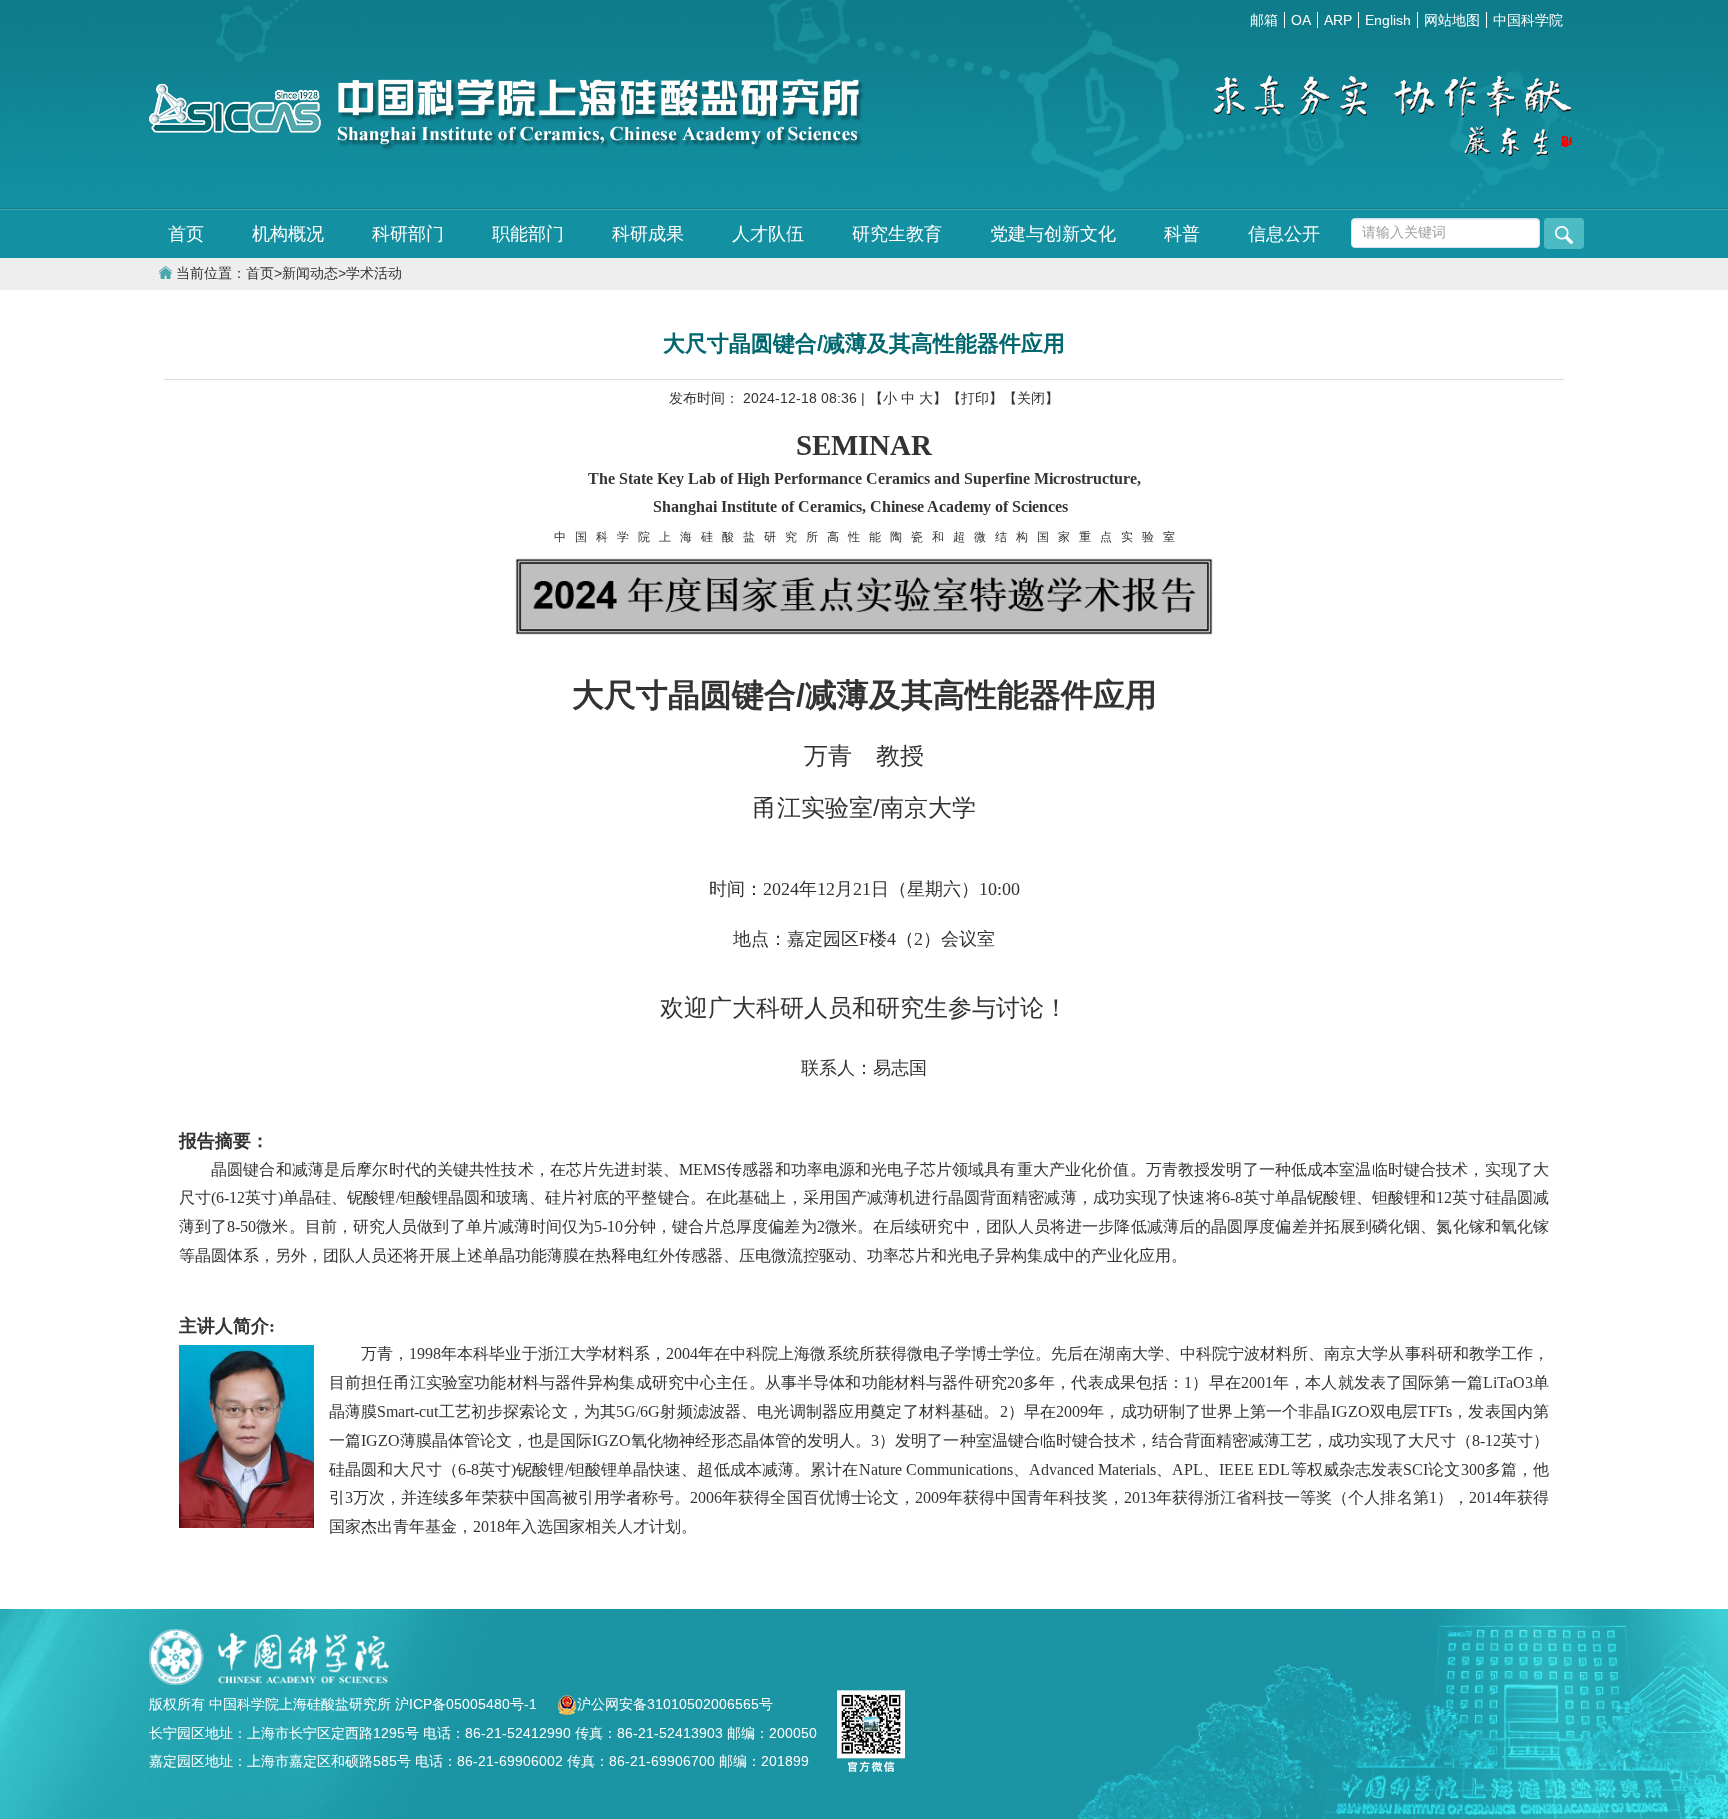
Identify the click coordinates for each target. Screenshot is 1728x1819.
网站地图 (1452, 20)
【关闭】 (1031, 398)
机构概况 (288, 234)
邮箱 (1264, 20)
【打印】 (975, 398)
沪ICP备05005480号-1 (468, 1704)
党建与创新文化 (1053, 234)
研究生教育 (897, 234)
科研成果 (648, 234)
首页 (186, 234)
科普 (1182, 234)
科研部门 (408, 234)
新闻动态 (310, 273)
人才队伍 (768, 234)
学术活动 (374, 273)
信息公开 (1284, 234)
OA (1301, 20)
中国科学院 (1528, 20)
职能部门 (528, 234)
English (1388, 20)
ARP (1338, 20)
